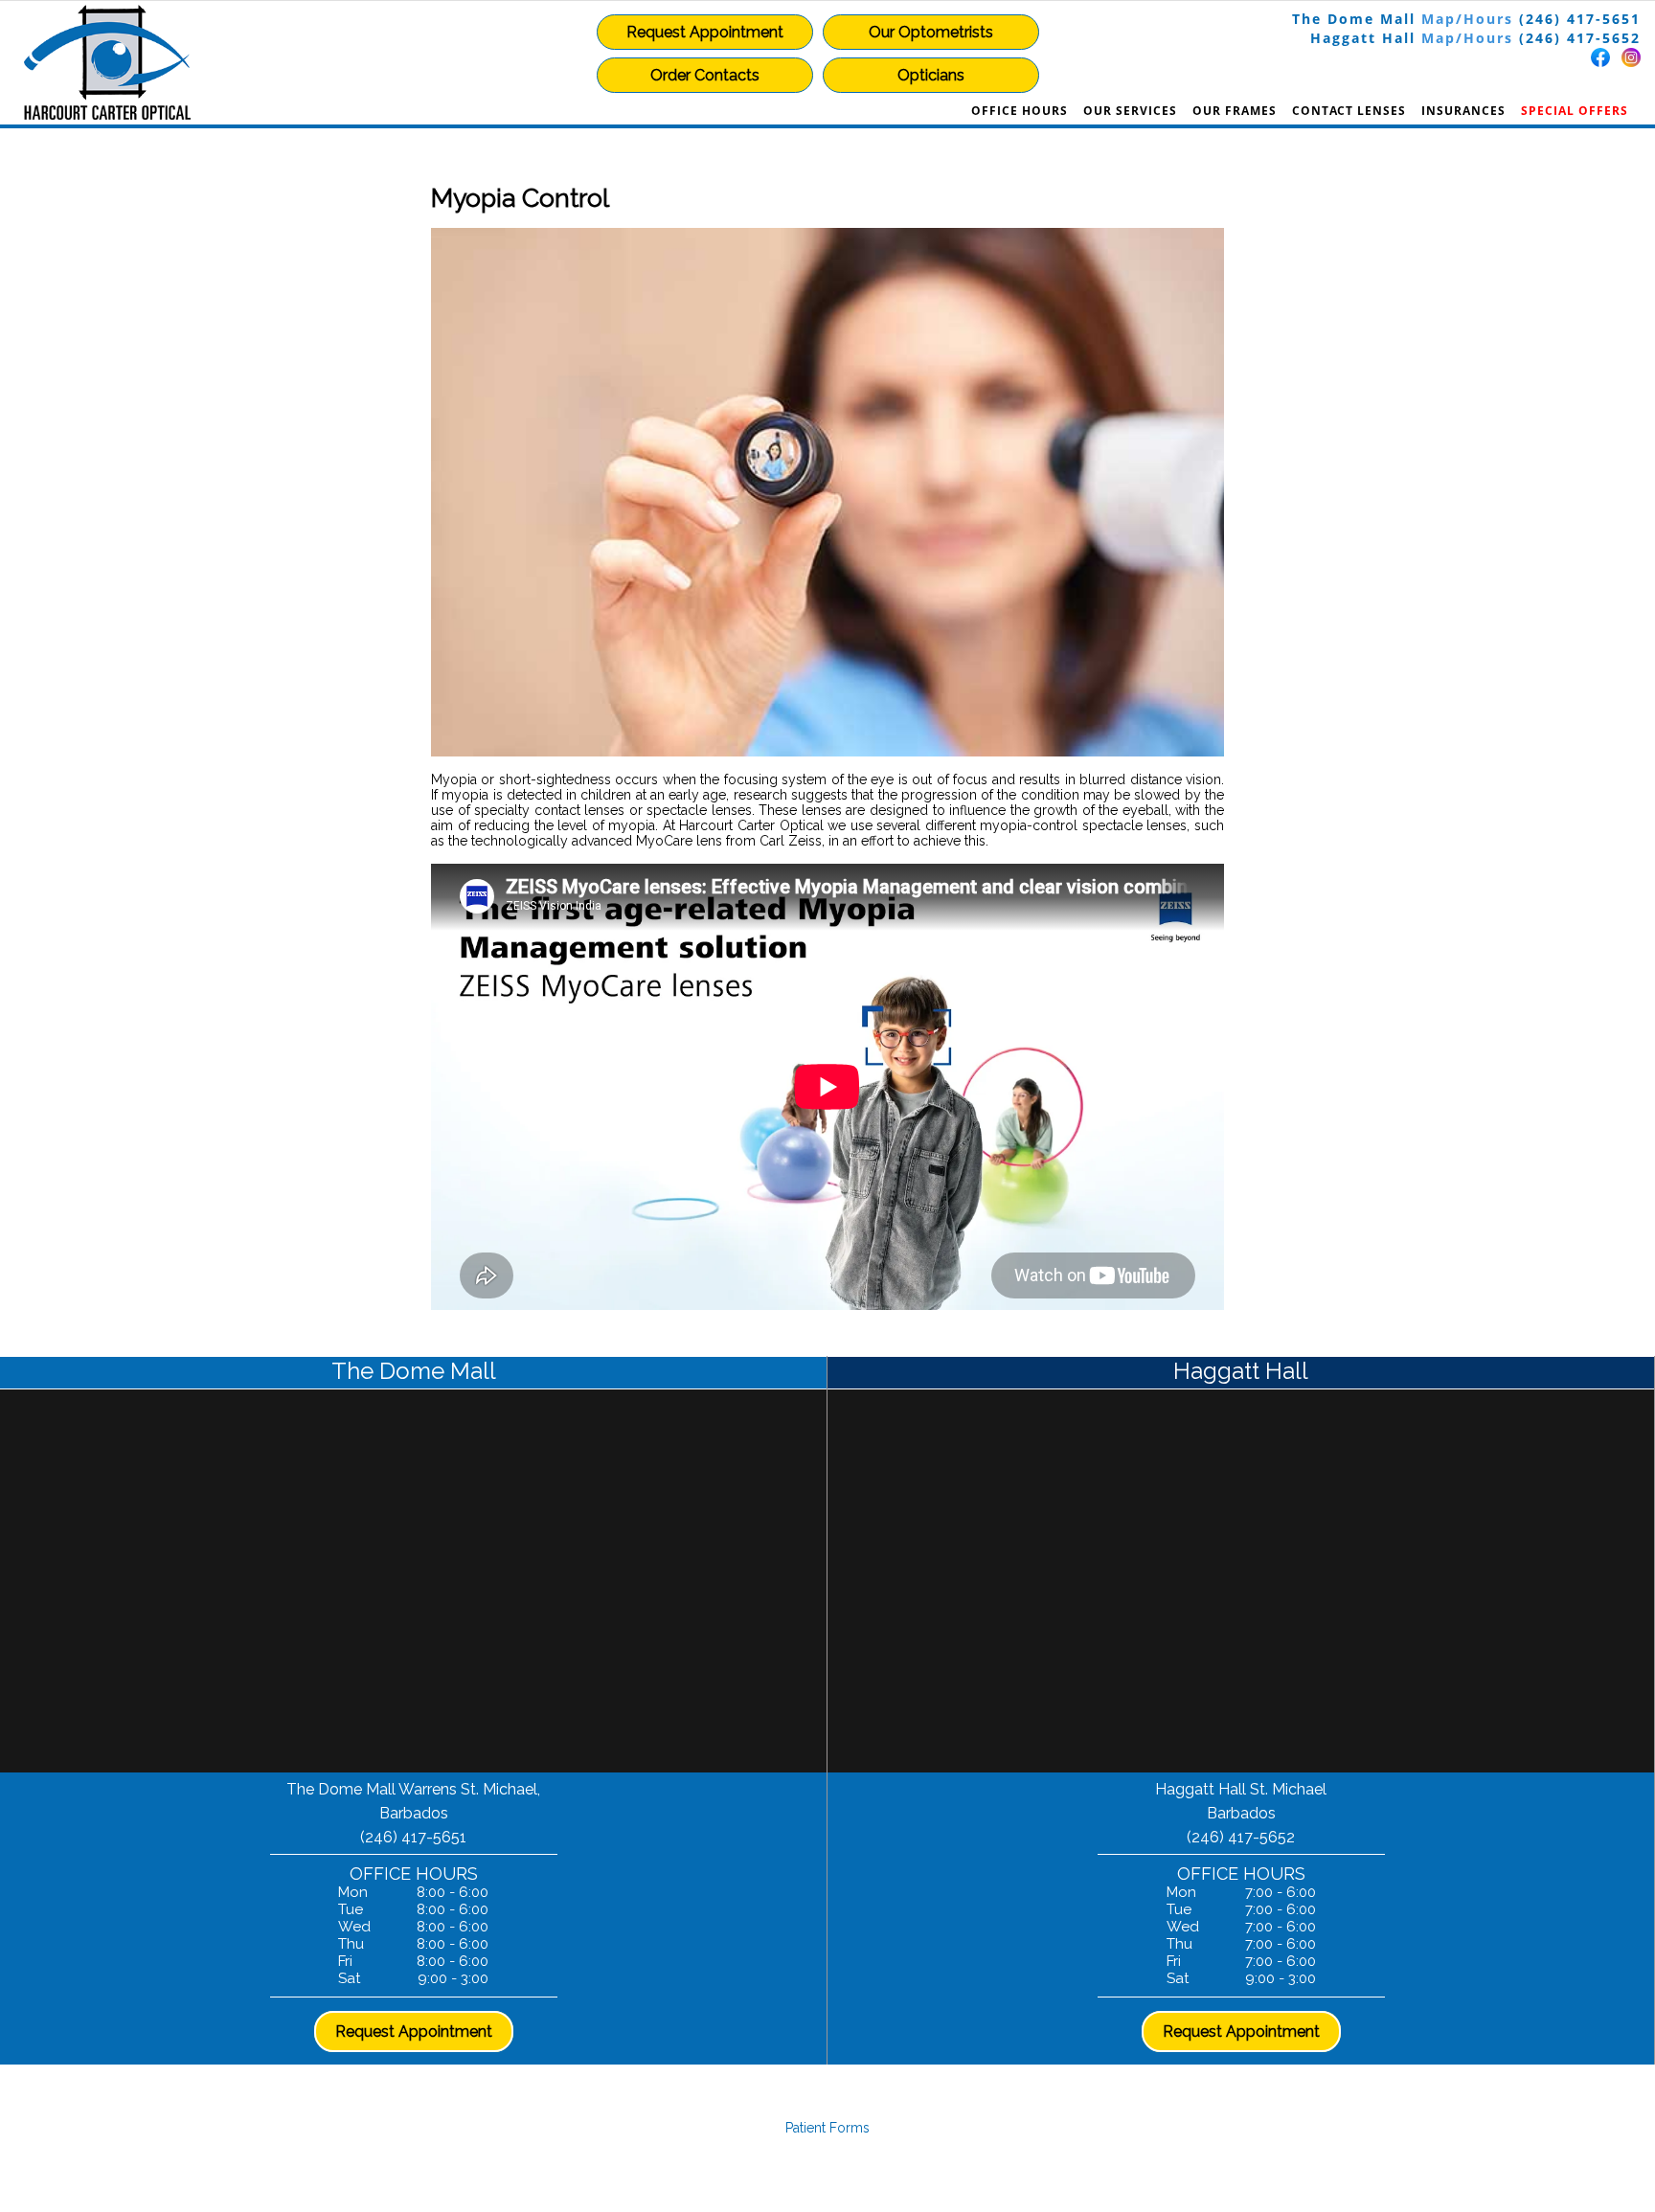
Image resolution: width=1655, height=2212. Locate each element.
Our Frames (1235, 111)
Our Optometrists (931, 32)
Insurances (1463, 111)
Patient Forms (827, 2128)
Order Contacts (705, 75)
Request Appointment (705, 32)
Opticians (931, 75)
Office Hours (1020, 111)
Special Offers (1575, 111)
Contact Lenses (1349, 111)
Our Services (1130, 111)
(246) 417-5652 (1580, 38)
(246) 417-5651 (1580, 19)
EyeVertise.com (944, 2174)
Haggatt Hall (1363, 38)
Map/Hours (1467, 19)
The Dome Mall (1354, 19)
